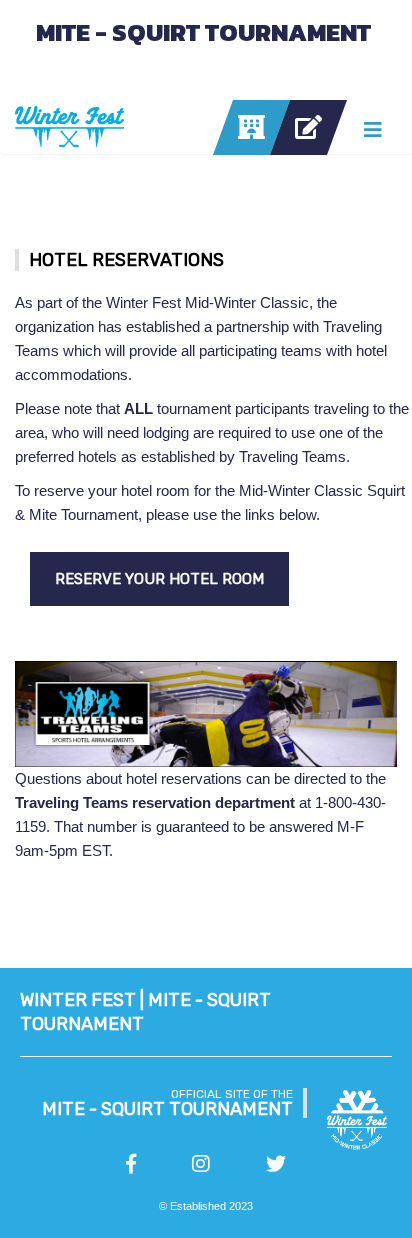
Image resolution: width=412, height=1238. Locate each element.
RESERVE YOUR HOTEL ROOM (159, 579)
